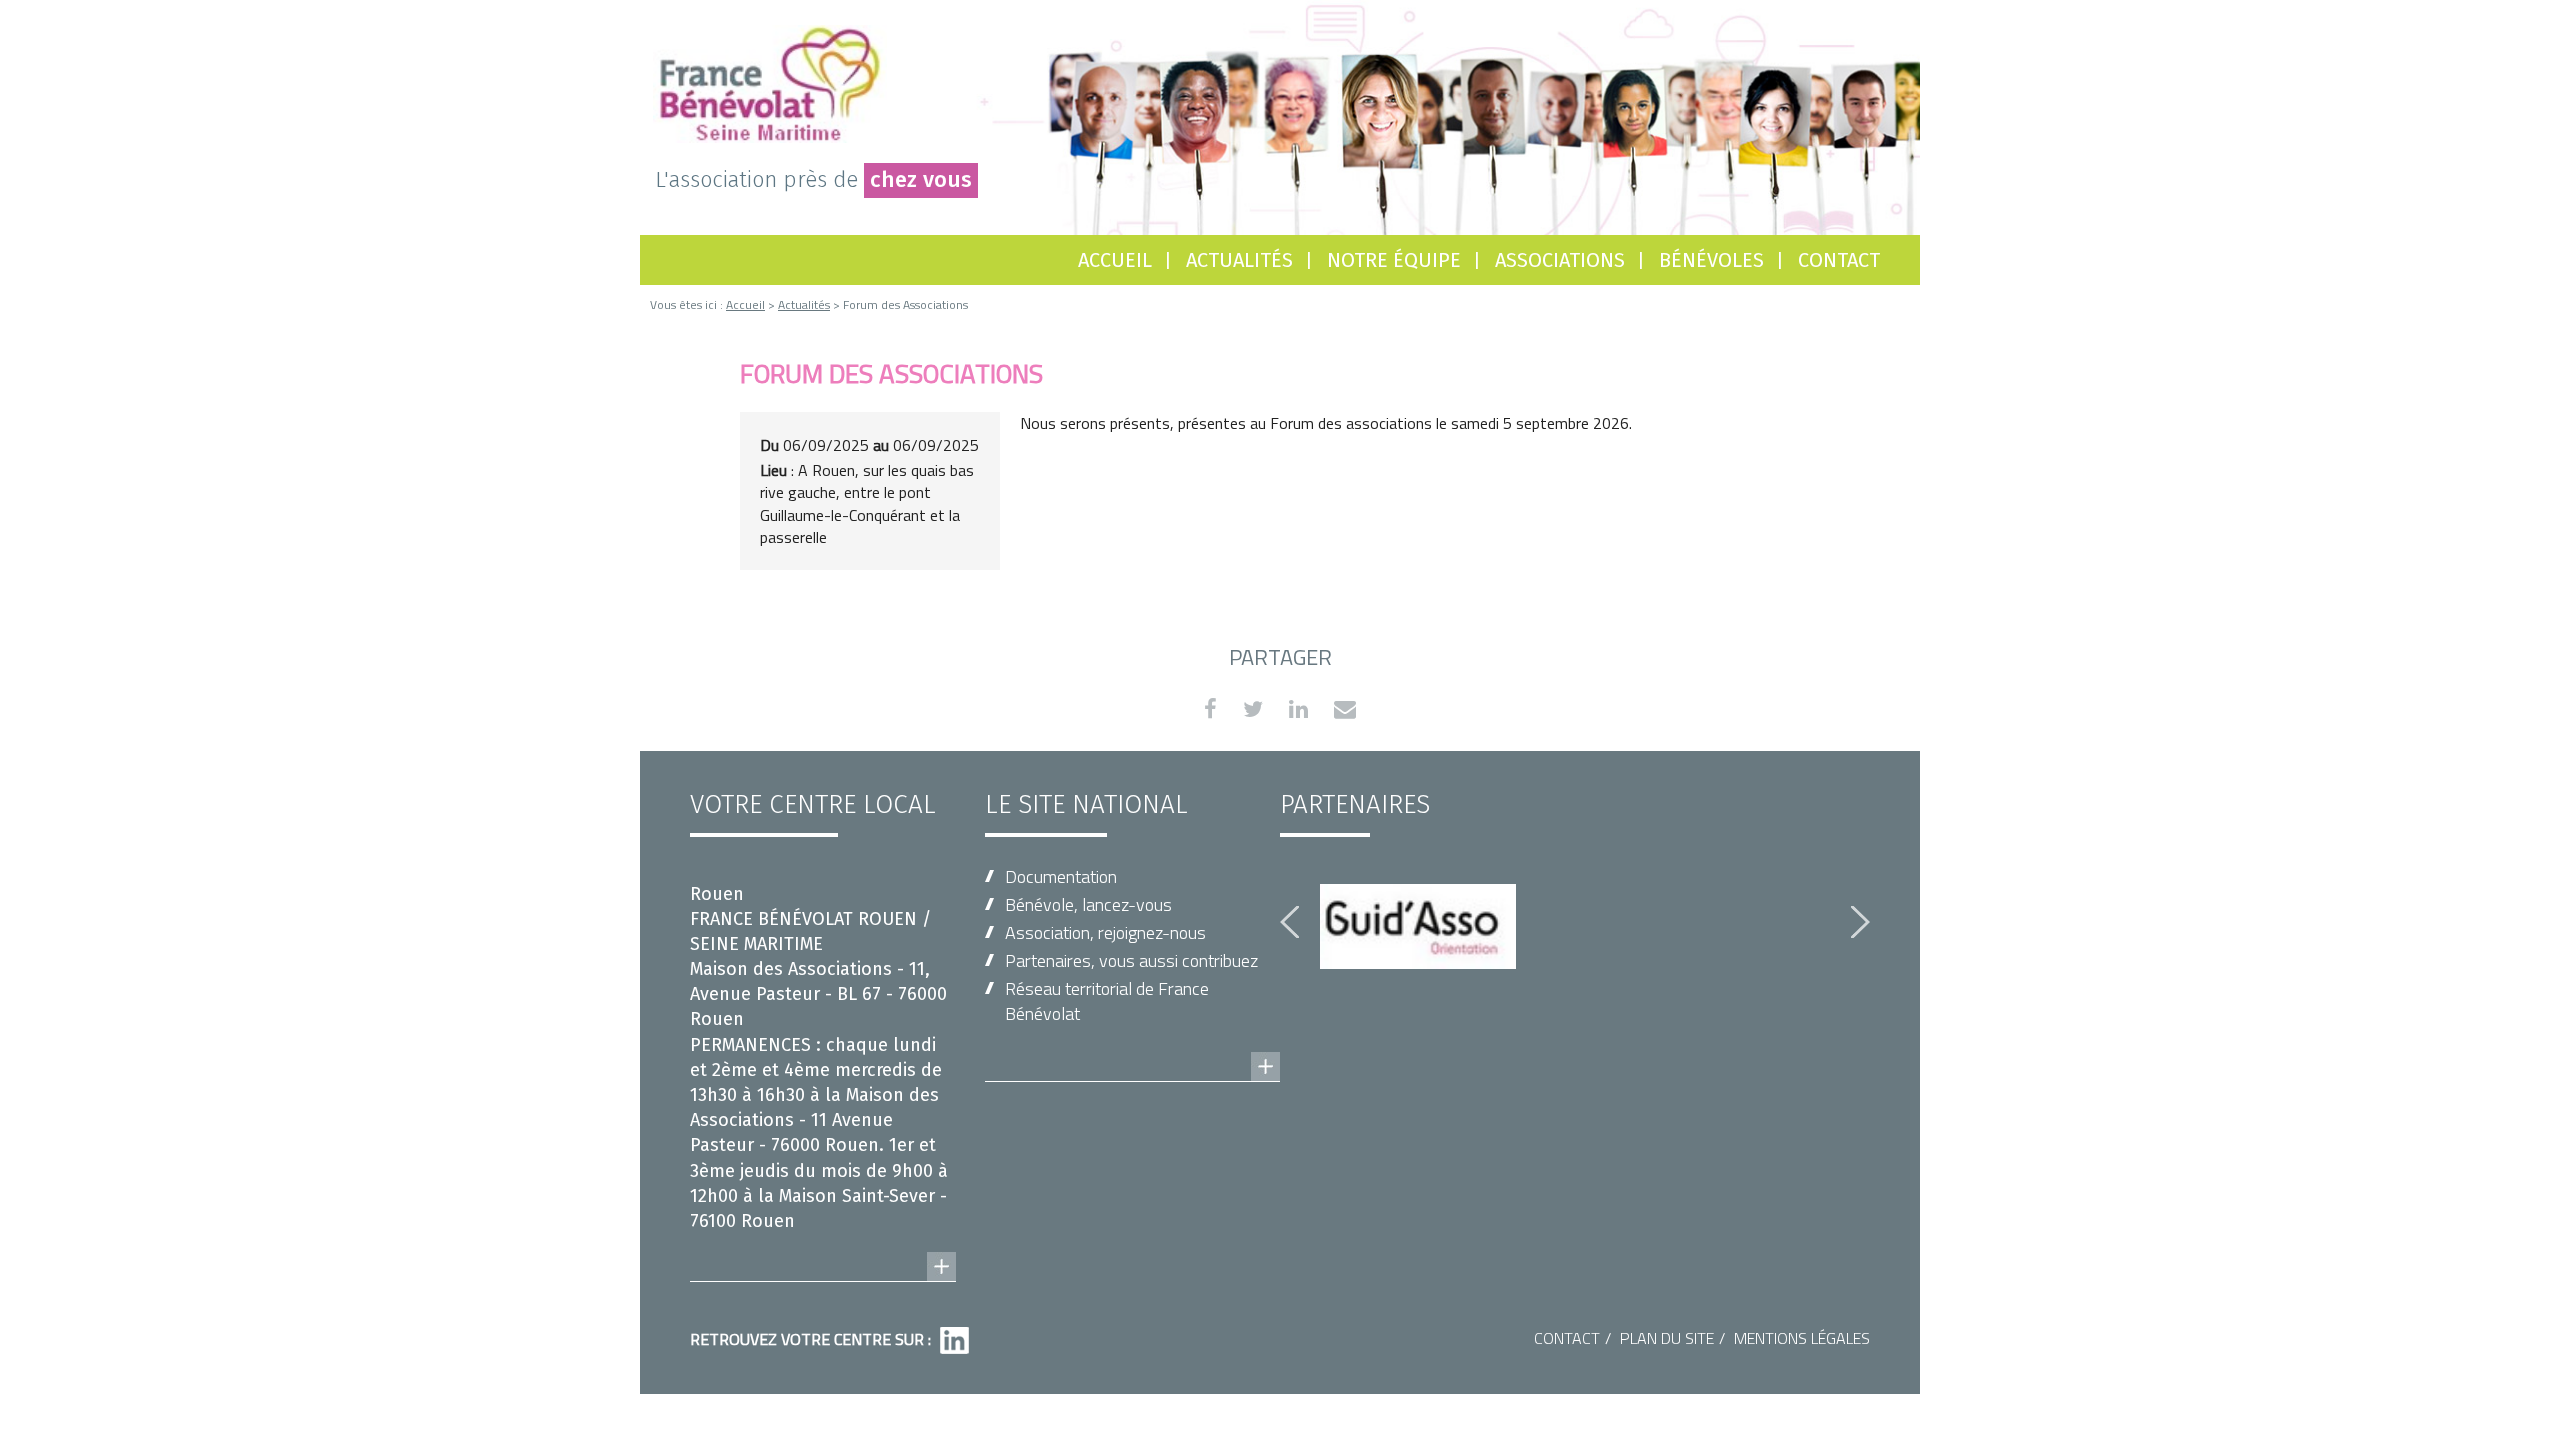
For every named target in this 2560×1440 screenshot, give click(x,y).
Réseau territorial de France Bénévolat (1107, 1001)
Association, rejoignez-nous (1105, 932)
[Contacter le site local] (823, 1247)
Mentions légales (1802, 1338)
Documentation (1061, 876)
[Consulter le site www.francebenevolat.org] (1132, 1047)
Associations (1560, 260)
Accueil (1115, 260)
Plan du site (1667, 1338)
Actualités (1239, 260)
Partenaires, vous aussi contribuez (1131, 960)
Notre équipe (1394, 260)
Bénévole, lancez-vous (1088, 904)
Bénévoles (1711, 260)
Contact (1839, 260)
